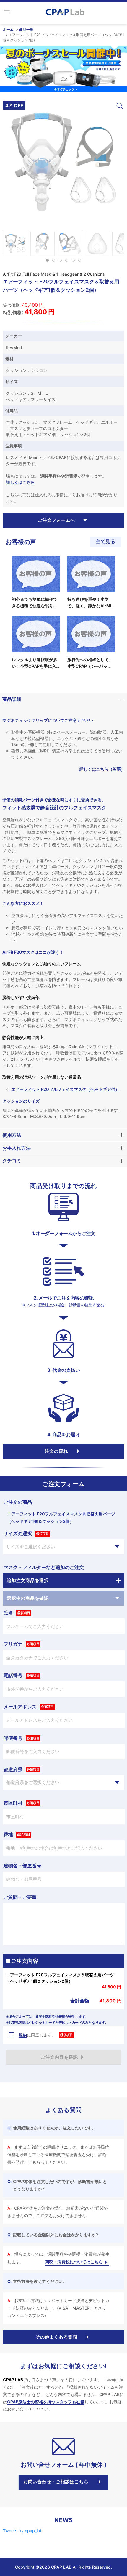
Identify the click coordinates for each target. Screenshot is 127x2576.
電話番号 (13, 1675)
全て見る (105, 541)
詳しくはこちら (20, 482)
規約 (23, 2035)
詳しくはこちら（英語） (102, 769)
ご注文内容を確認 (59, 2057)
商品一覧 (26, 29)
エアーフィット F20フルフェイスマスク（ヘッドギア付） (65, 1089)
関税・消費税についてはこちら (74, 2262)
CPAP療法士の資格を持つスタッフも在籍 (46, 2402)
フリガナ (13, 1644)
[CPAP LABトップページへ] (65, 12)
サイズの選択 (18, 1533)
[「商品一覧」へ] (63, 69)
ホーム (8, 29)
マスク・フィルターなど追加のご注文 (44, 1567)
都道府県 (13, 1769)
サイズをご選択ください (31, 1547)
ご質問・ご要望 (20, 1897)
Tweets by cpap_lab (23, 2531)
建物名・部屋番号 (22, 1866)
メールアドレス (20, 1707)
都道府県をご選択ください (33, 1782)
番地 (8, 1834)
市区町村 (13, 1803)
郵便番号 (13, 1738)
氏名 (8, 1613)
